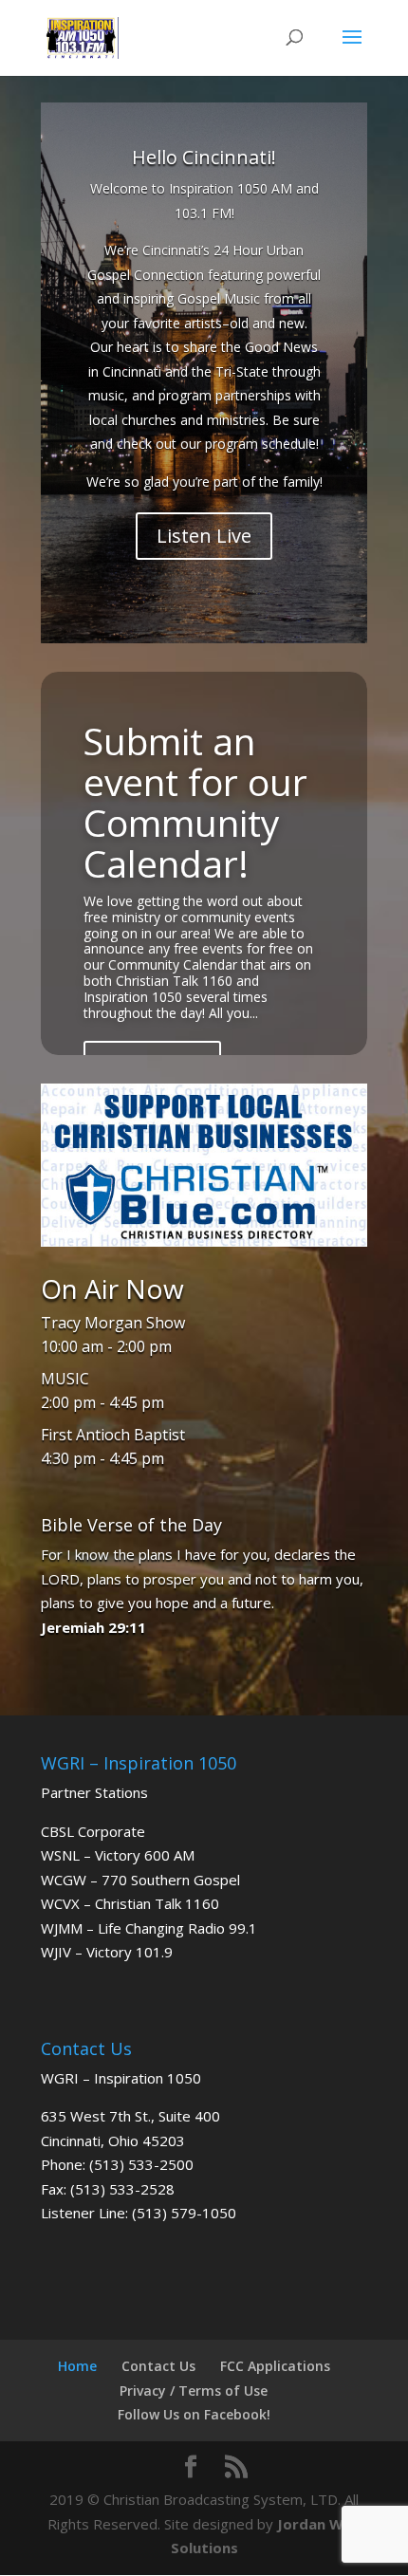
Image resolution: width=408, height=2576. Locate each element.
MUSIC (65, 1379)
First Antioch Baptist (113, 1435)
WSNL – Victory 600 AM (118, 1855)
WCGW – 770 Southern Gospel (140, 1880)
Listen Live (204, 536)
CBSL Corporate (93, 1831)
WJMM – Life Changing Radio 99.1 (149, 1928)
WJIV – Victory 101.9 (107, 1952)
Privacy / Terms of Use (194, 2391)
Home (77, 2366)
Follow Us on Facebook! (194, 2414)
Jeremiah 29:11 (93, 1627)
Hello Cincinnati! (204, 157)
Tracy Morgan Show (113, 1323)
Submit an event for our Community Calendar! (195, 802)
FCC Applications (275, 2366)
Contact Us (158, 2366)
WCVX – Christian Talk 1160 (130, 1903)
